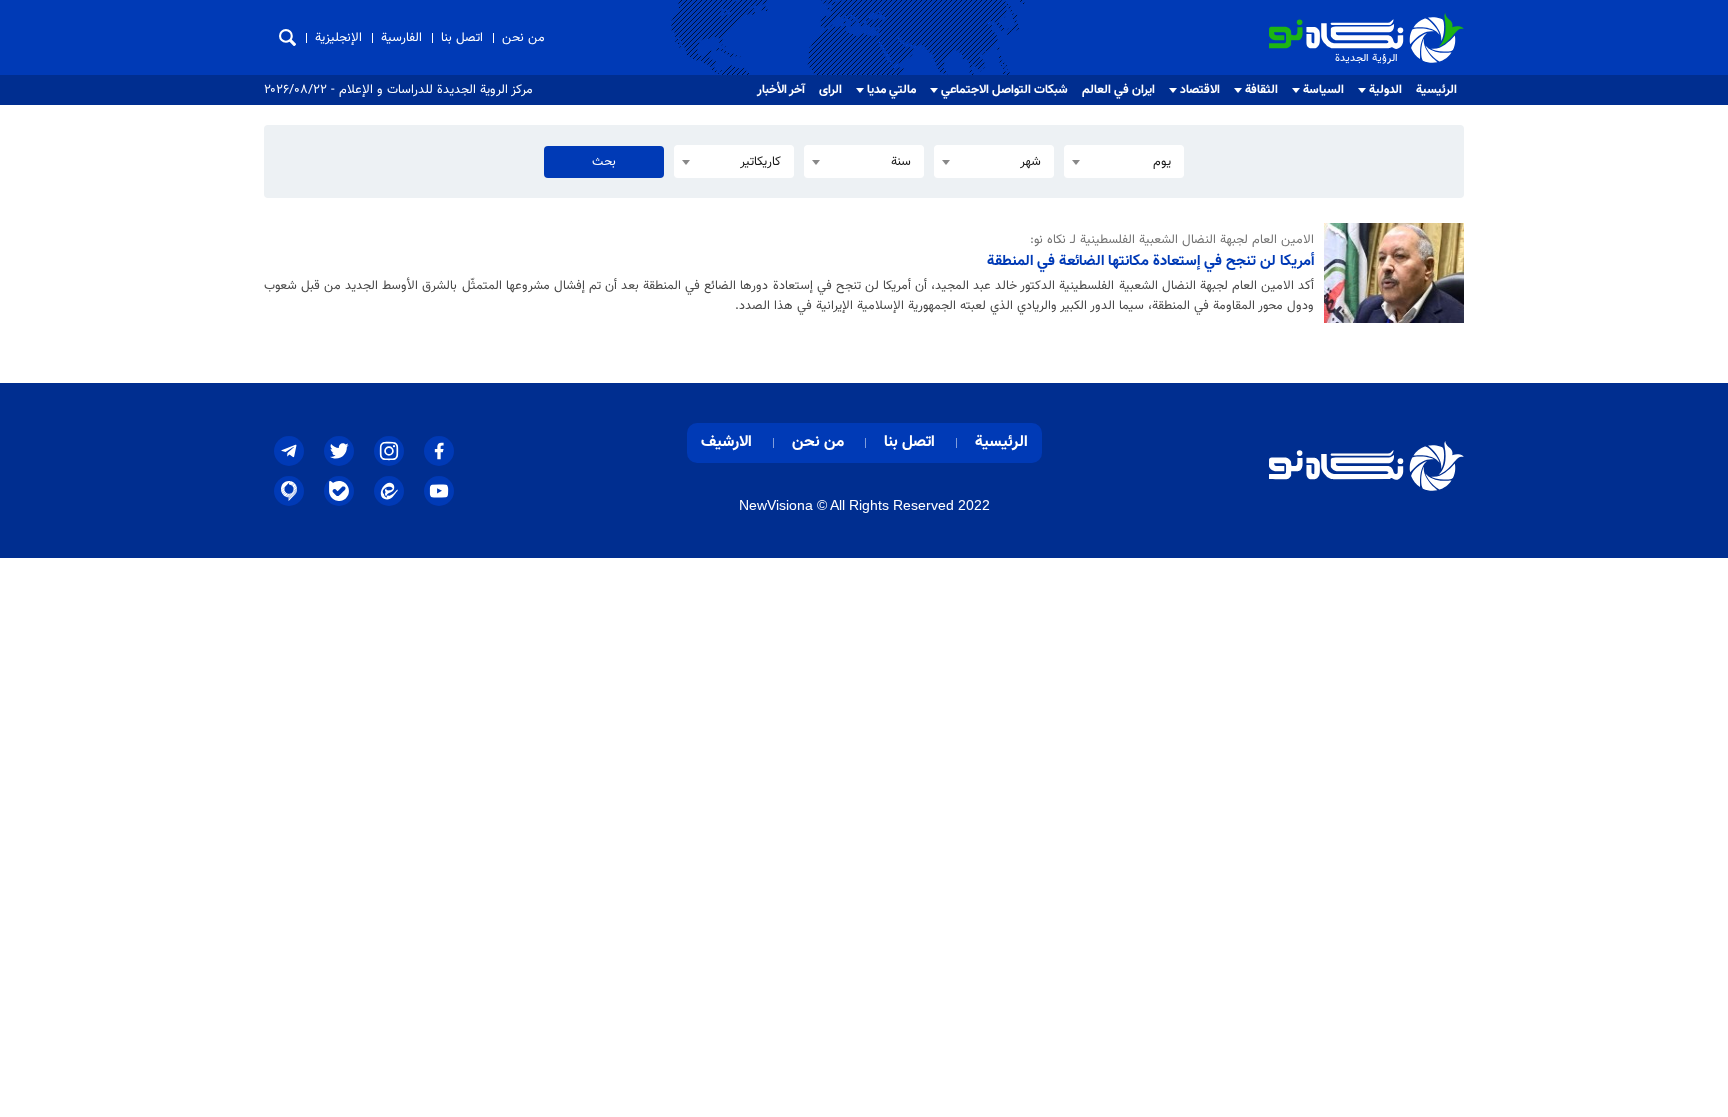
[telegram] (289, 451)
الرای (830, 90)
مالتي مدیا (891, 90)
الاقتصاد (1200, 90)
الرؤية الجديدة (1420, 21)
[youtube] (439, 491)
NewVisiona (776, 505)
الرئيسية (1436, 90)
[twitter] (339, 451)
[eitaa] (389, 491)
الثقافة (1261, 90)
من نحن (523, 38)
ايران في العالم (1118, 90)
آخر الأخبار (781, 90)
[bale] (339, 491)
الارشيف (726, 442)
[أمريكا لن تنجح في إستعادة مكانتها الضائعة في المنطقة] (1389, 273)
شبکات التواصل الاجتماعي (1004, 90)
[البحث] (287, 37)
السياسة (1323, 90)
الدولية (1385, 90)
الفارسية (401, 38)
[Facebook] (439, 451)
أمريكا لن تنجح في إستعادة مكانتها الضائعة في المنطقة (1150, 261)
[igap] (289, 491)
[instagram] (389, 451)
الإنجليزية (338, 38)
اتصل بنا (462, 38)
